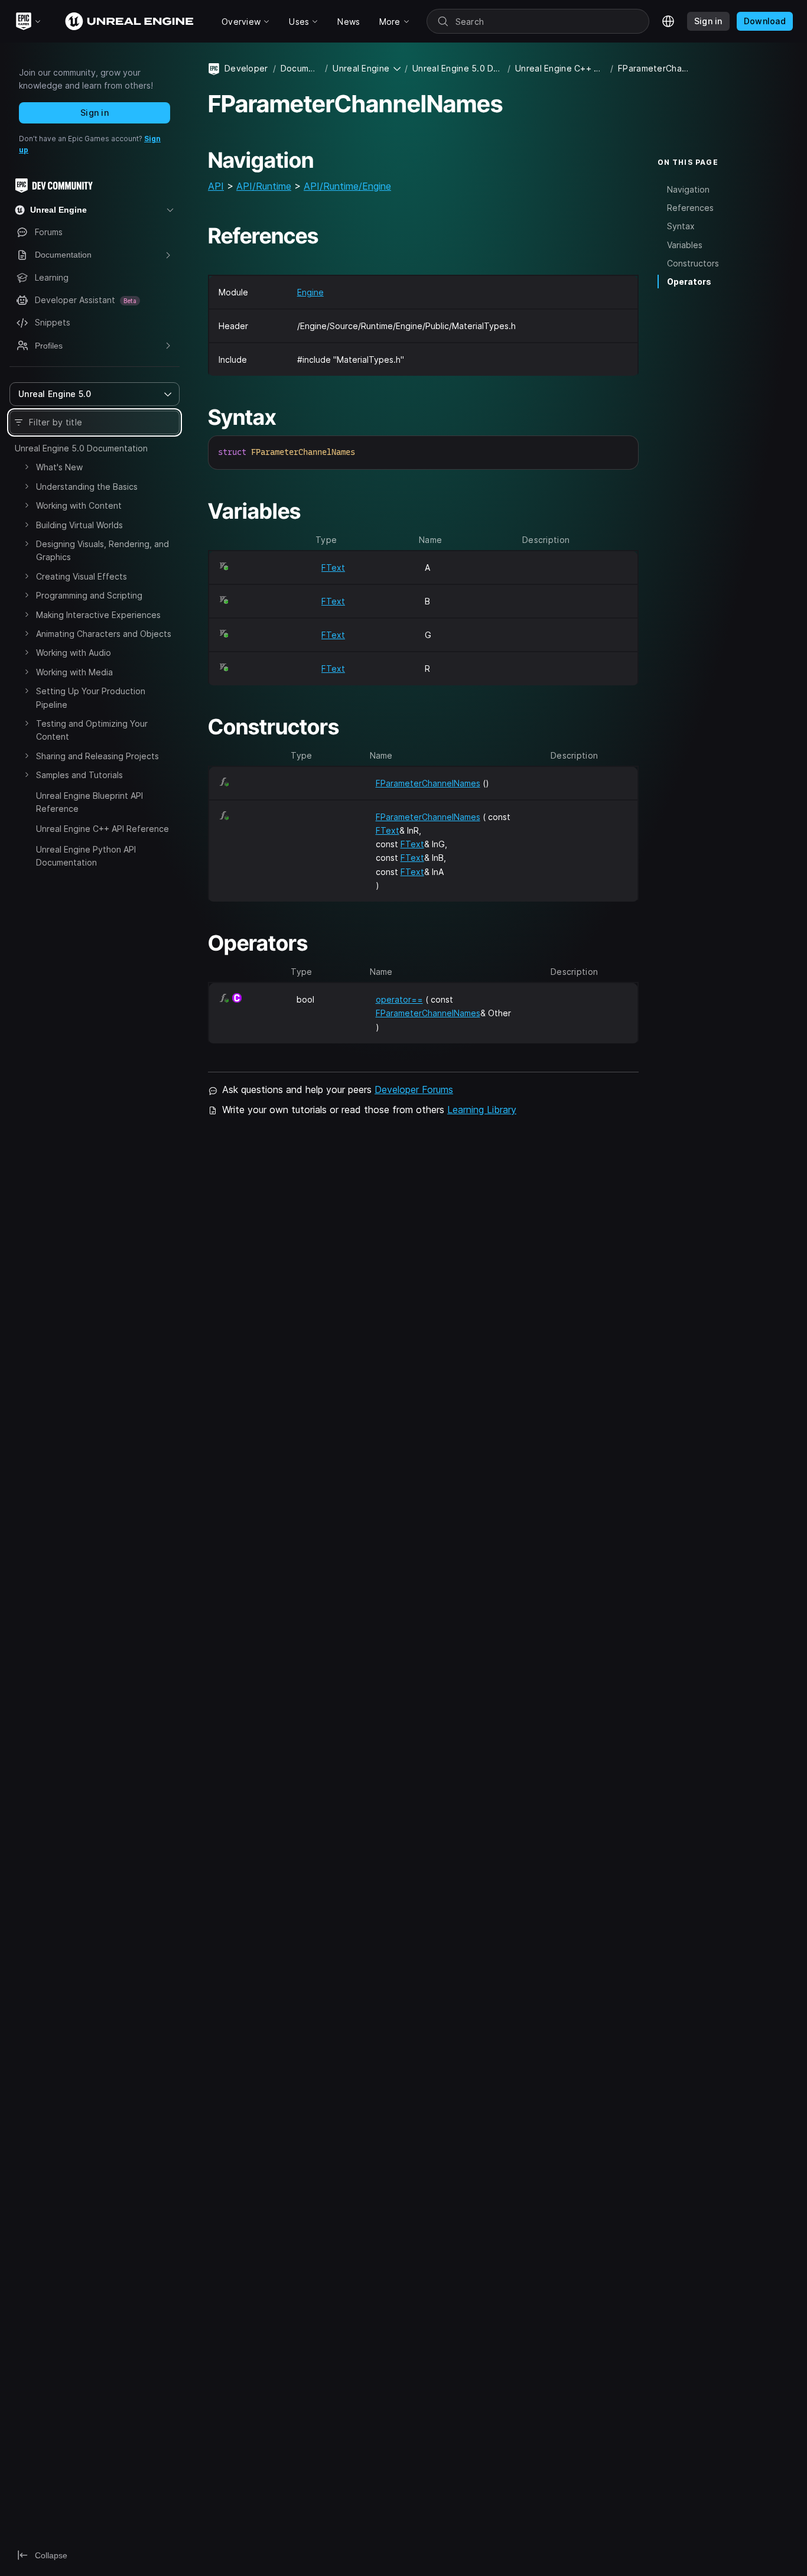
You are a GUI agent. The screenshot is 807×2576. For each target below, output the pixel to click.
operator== (399, 999)
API (216, 186)
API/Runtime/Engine (347, 186)
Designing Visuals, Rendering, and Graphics (102, 550)
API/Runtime (264, 186)
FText (333, 567)
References (690, 208)
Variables (685, 244)
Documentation (300, 68)
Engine (310, 292)
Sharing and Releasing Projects (97, 756)
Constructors (693, 263)
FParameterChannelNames (428, 783)
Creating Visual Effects (82, 576)
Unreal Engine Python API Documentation (86, 856)
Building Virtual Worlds (79, 525)
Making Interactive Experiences (98, 615)
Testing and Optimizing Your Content (92, 730)
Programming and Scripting (89, 595)
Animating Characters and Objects (104, 634)
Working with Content (79, 505)
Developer (246, 68)
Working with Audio (74, 653)
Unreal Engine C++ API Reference (102, 829)
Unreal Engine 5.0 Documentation (81, 448)
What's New (59, 467)
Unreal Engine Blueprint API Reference (90, 802)
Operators (689, 281)
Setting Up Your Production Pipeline (91, 697)
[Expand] (27, 467)
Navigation (688, 189)
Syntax (681, 226)
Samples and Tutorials (79, 775)
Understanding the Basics (87, 487)
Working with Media (74, 672)
